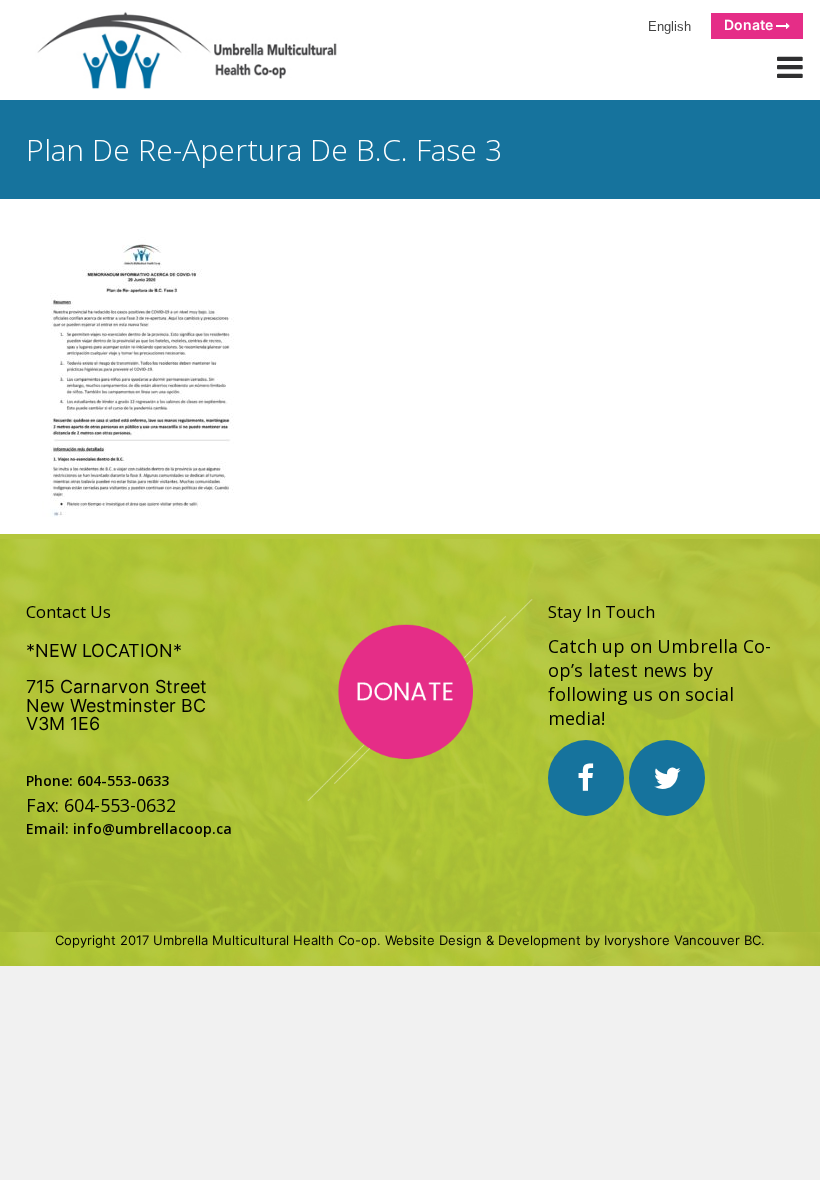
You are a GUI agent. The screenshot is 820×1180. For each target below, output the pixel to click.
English (665, 26)
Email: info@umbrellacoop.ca (129, 828)
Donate (750, 24)
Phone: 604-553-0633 (97, 780)
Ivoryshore (637, 940)
